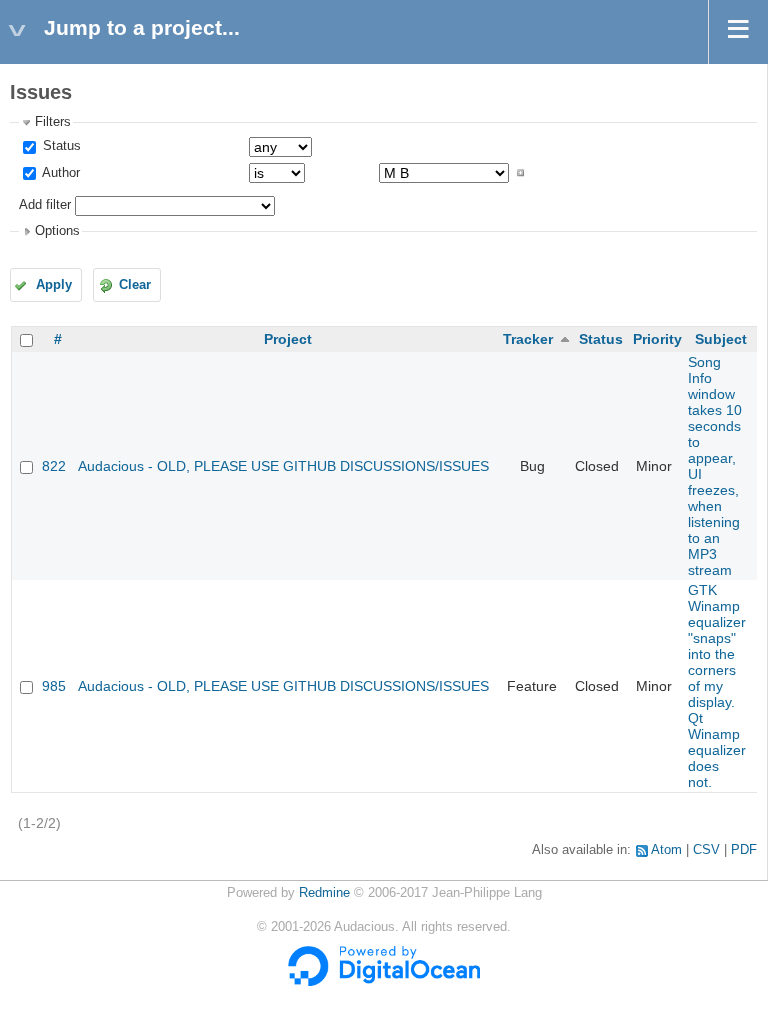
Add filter (45, 205)
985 (54, 686)
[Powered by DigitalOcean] (384, 982)
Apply (54, 285)
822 (54, 466)
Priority (657, 339)
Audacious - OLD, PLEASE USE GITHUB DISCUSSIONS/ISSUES (283, 466)
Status (60, 146)
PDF (744, 850)
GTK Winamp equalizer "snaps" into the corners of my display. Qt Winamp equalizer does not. (717, 686)
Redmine (324, 893)
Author (59, 173)
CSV (706, 850)
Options (57, 231)
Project (288, 339)
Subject (721, 339)
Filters (53, 122)
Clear (135, 285)
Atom (666, 850)
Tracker (528, 339)
